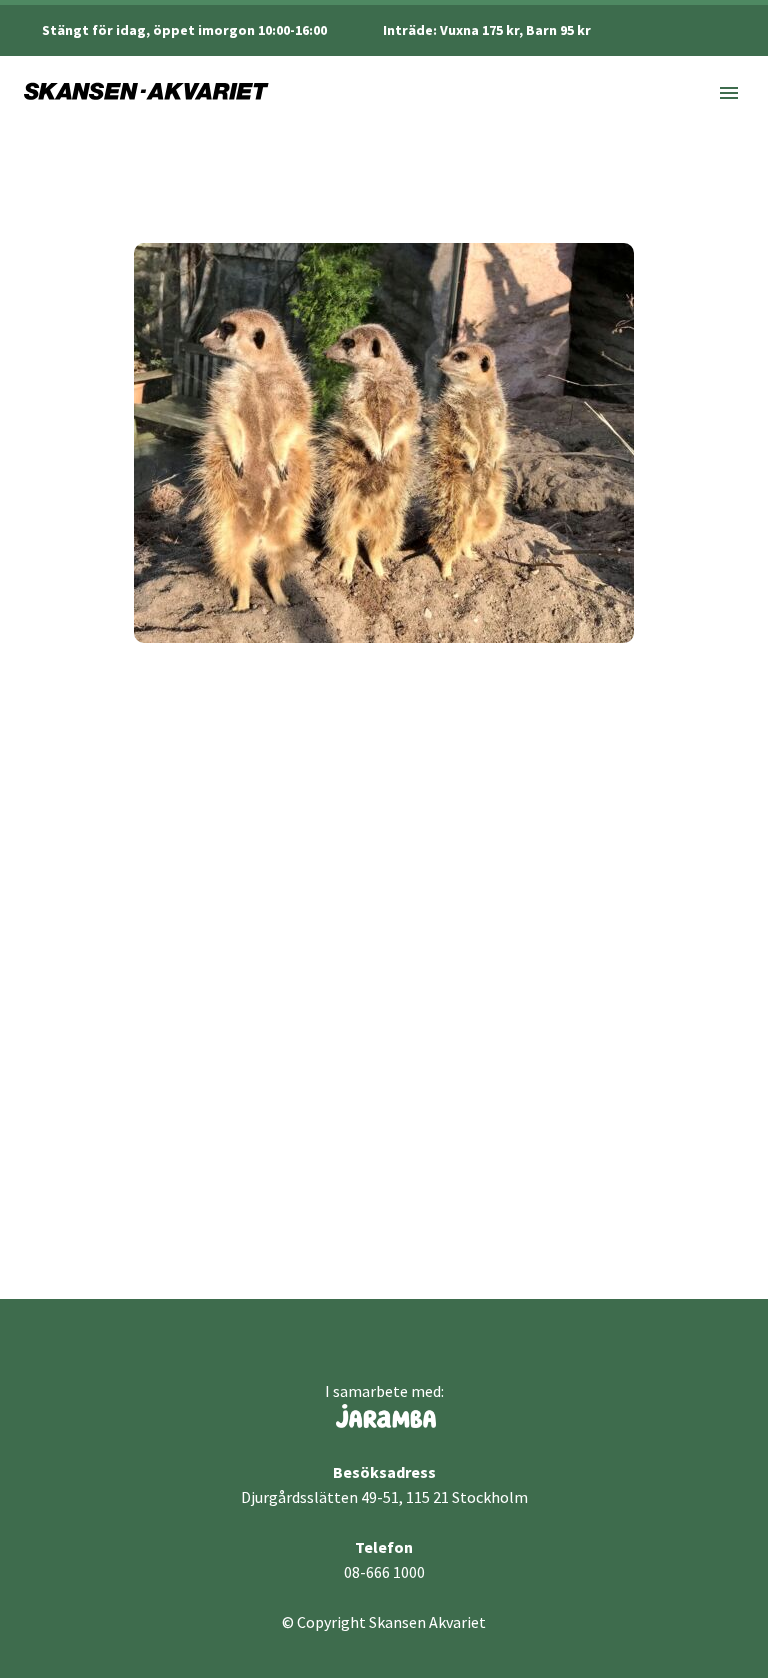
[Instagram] (707, 30)
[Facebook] (677, 30)
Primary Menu (729, 93)
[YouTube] (737, 30)
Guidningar (245, 1108)
